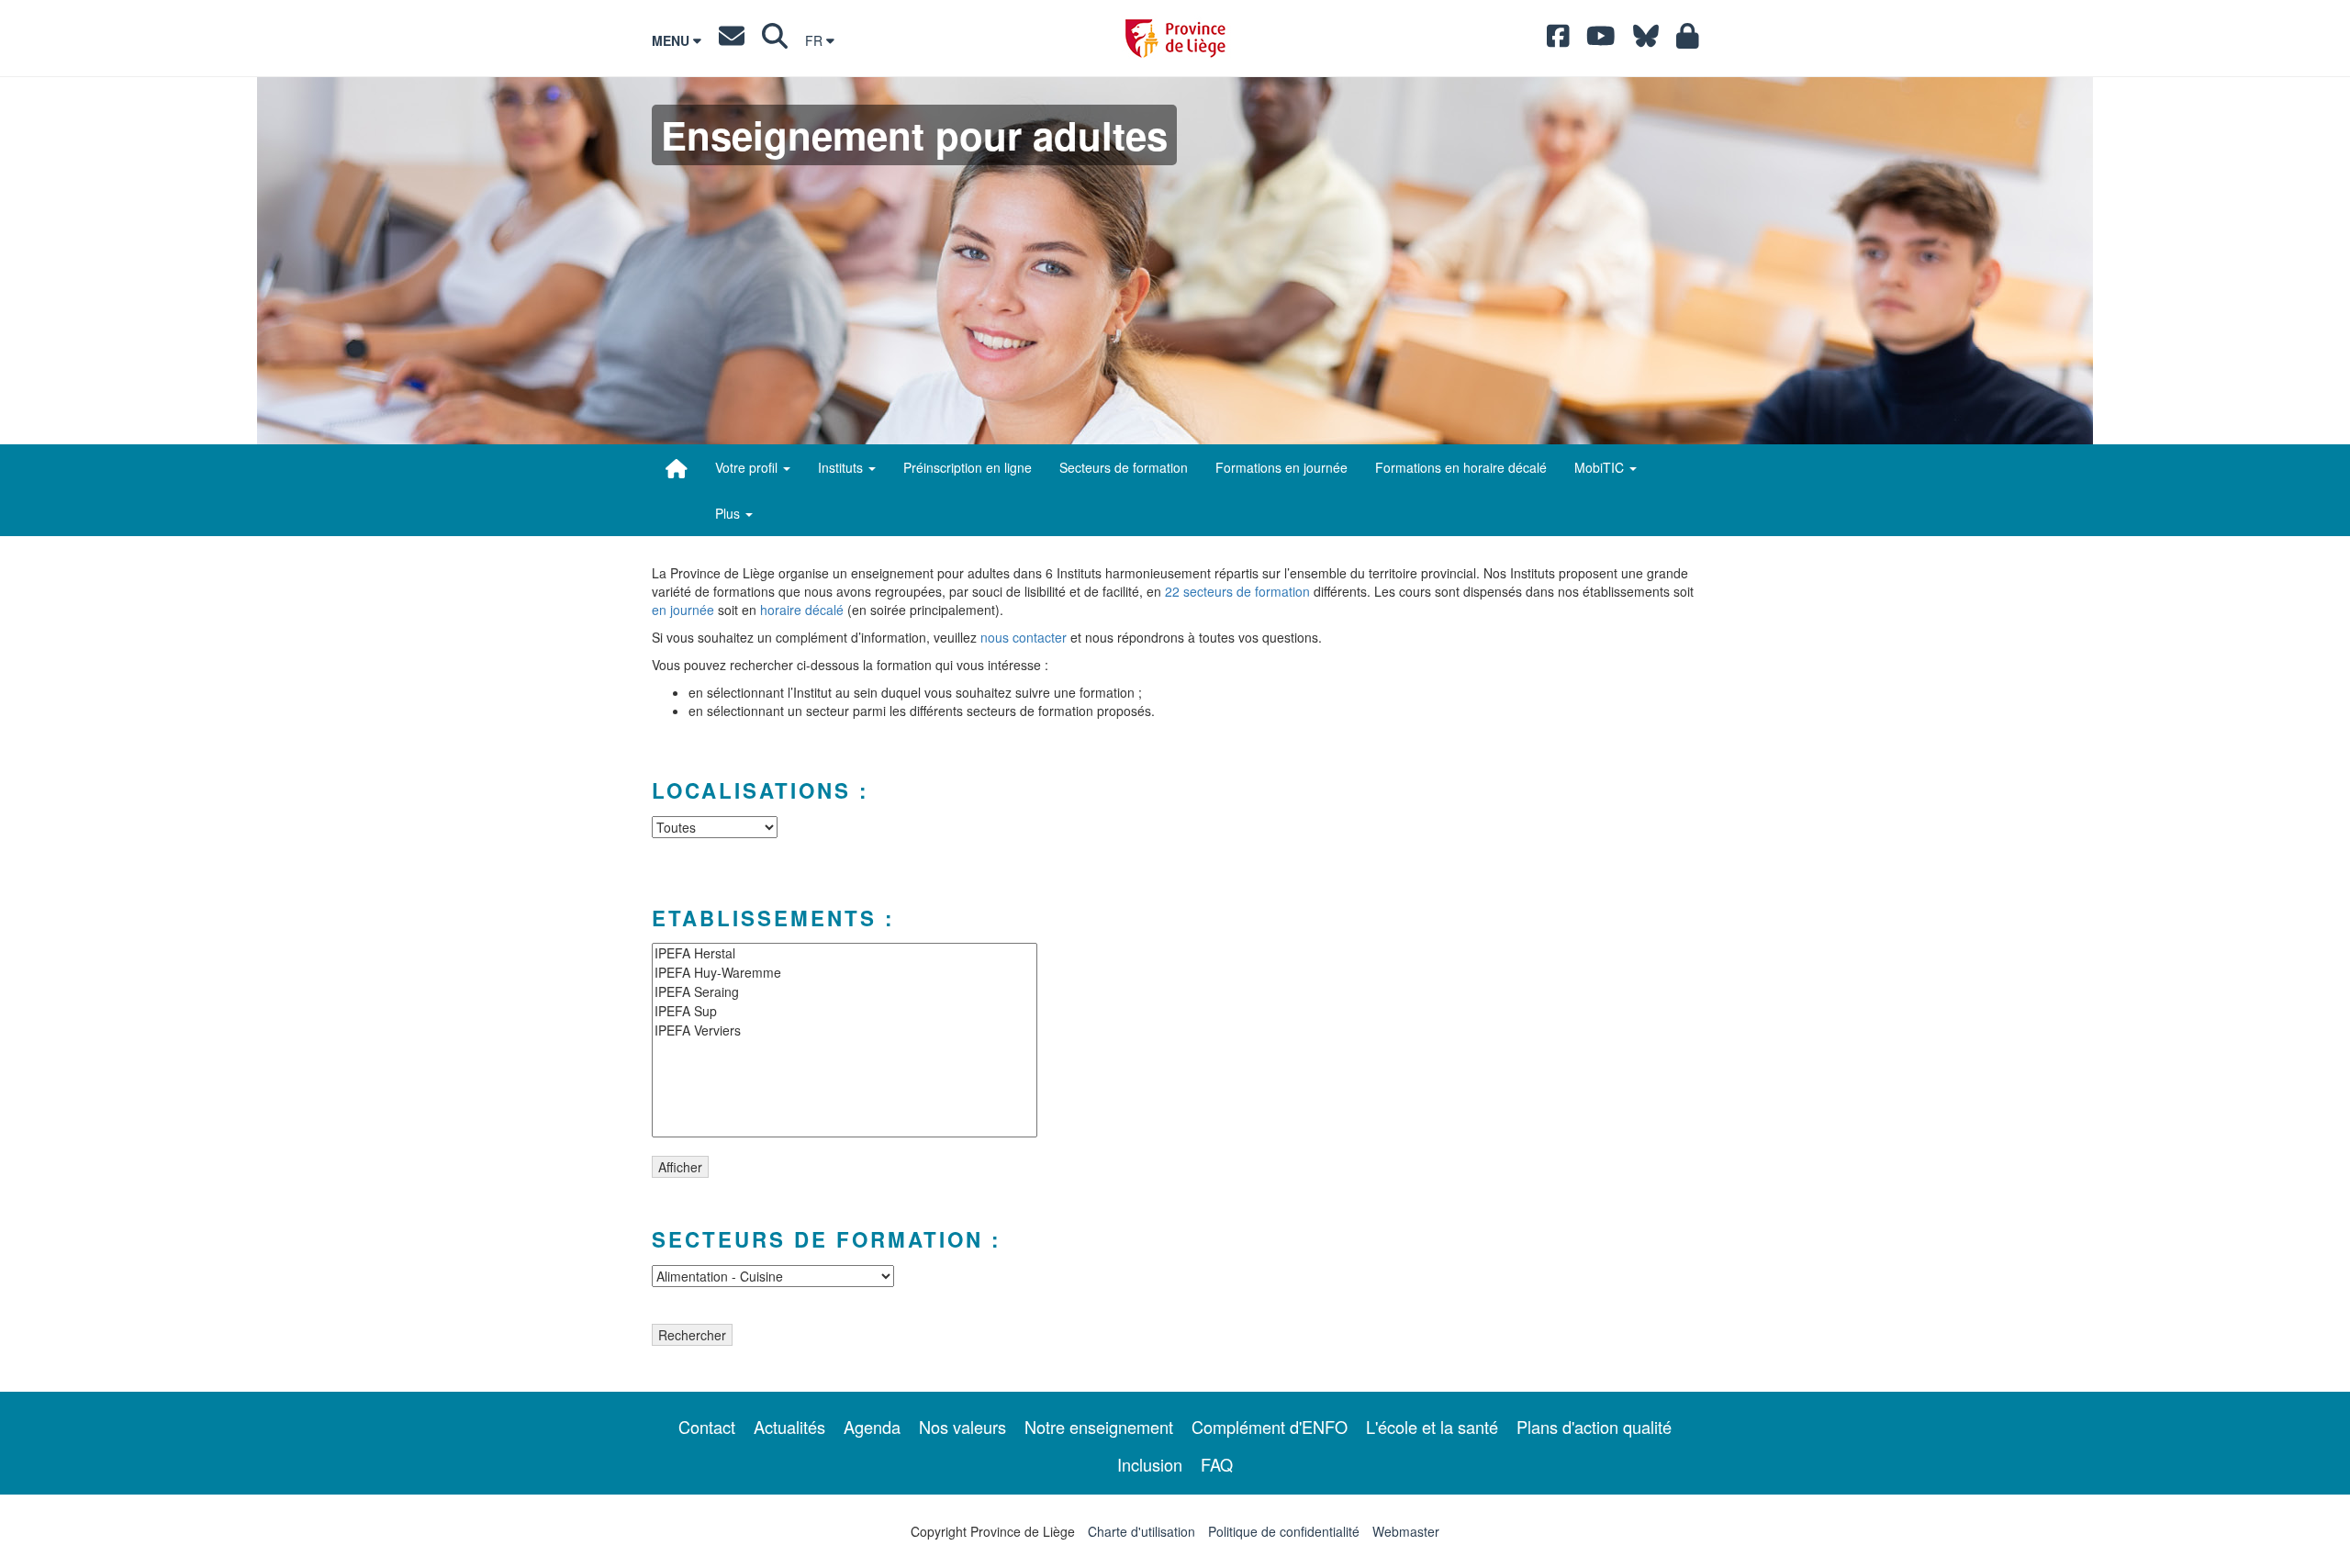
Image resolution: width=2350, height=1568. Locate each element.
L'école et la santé (1432, 1427)
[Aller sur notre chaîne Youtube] (1601, 40)
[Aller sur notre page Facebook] (1558, 40)
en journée (683, 610)
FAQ (1217, 1464)
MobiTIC (1601, 467)
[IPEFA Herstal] (845, 953)
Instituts (842, 467)
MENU (672, 40)
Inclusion (1150, 1464)
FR (816, 40)
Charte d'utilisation (1141, 1531)
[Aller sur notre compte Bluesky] (1646, 40)
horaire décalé (802, 610)
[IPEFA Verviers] (845, 1030)
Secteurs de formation (1124, 467)
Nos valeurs (962, 1427)
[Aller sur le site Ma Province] (1688, 40)
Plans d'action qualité (1594, 1427)
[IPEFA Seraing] (845, 992)
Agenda (872, 1427)
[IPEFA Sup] (845, 1011)
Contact (707, 1427)
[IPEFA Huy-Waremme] (845, 973)
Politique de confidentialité (1284, 1531)
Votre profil (748, 467)
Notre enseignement (1099, 1427)
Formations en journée (1281, 467)
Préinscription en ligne (968, 467)
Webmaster (1406, 1531)
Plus (729, 513)
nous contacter (1024, 637)
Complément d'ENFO (1270, 1427)
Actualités (789, 1427)
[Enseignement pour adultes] (677, 468)
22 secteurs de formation (1237, 591)
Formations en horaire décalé (1461, 467)
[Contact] (732, 40)
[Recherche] (775, 40)
